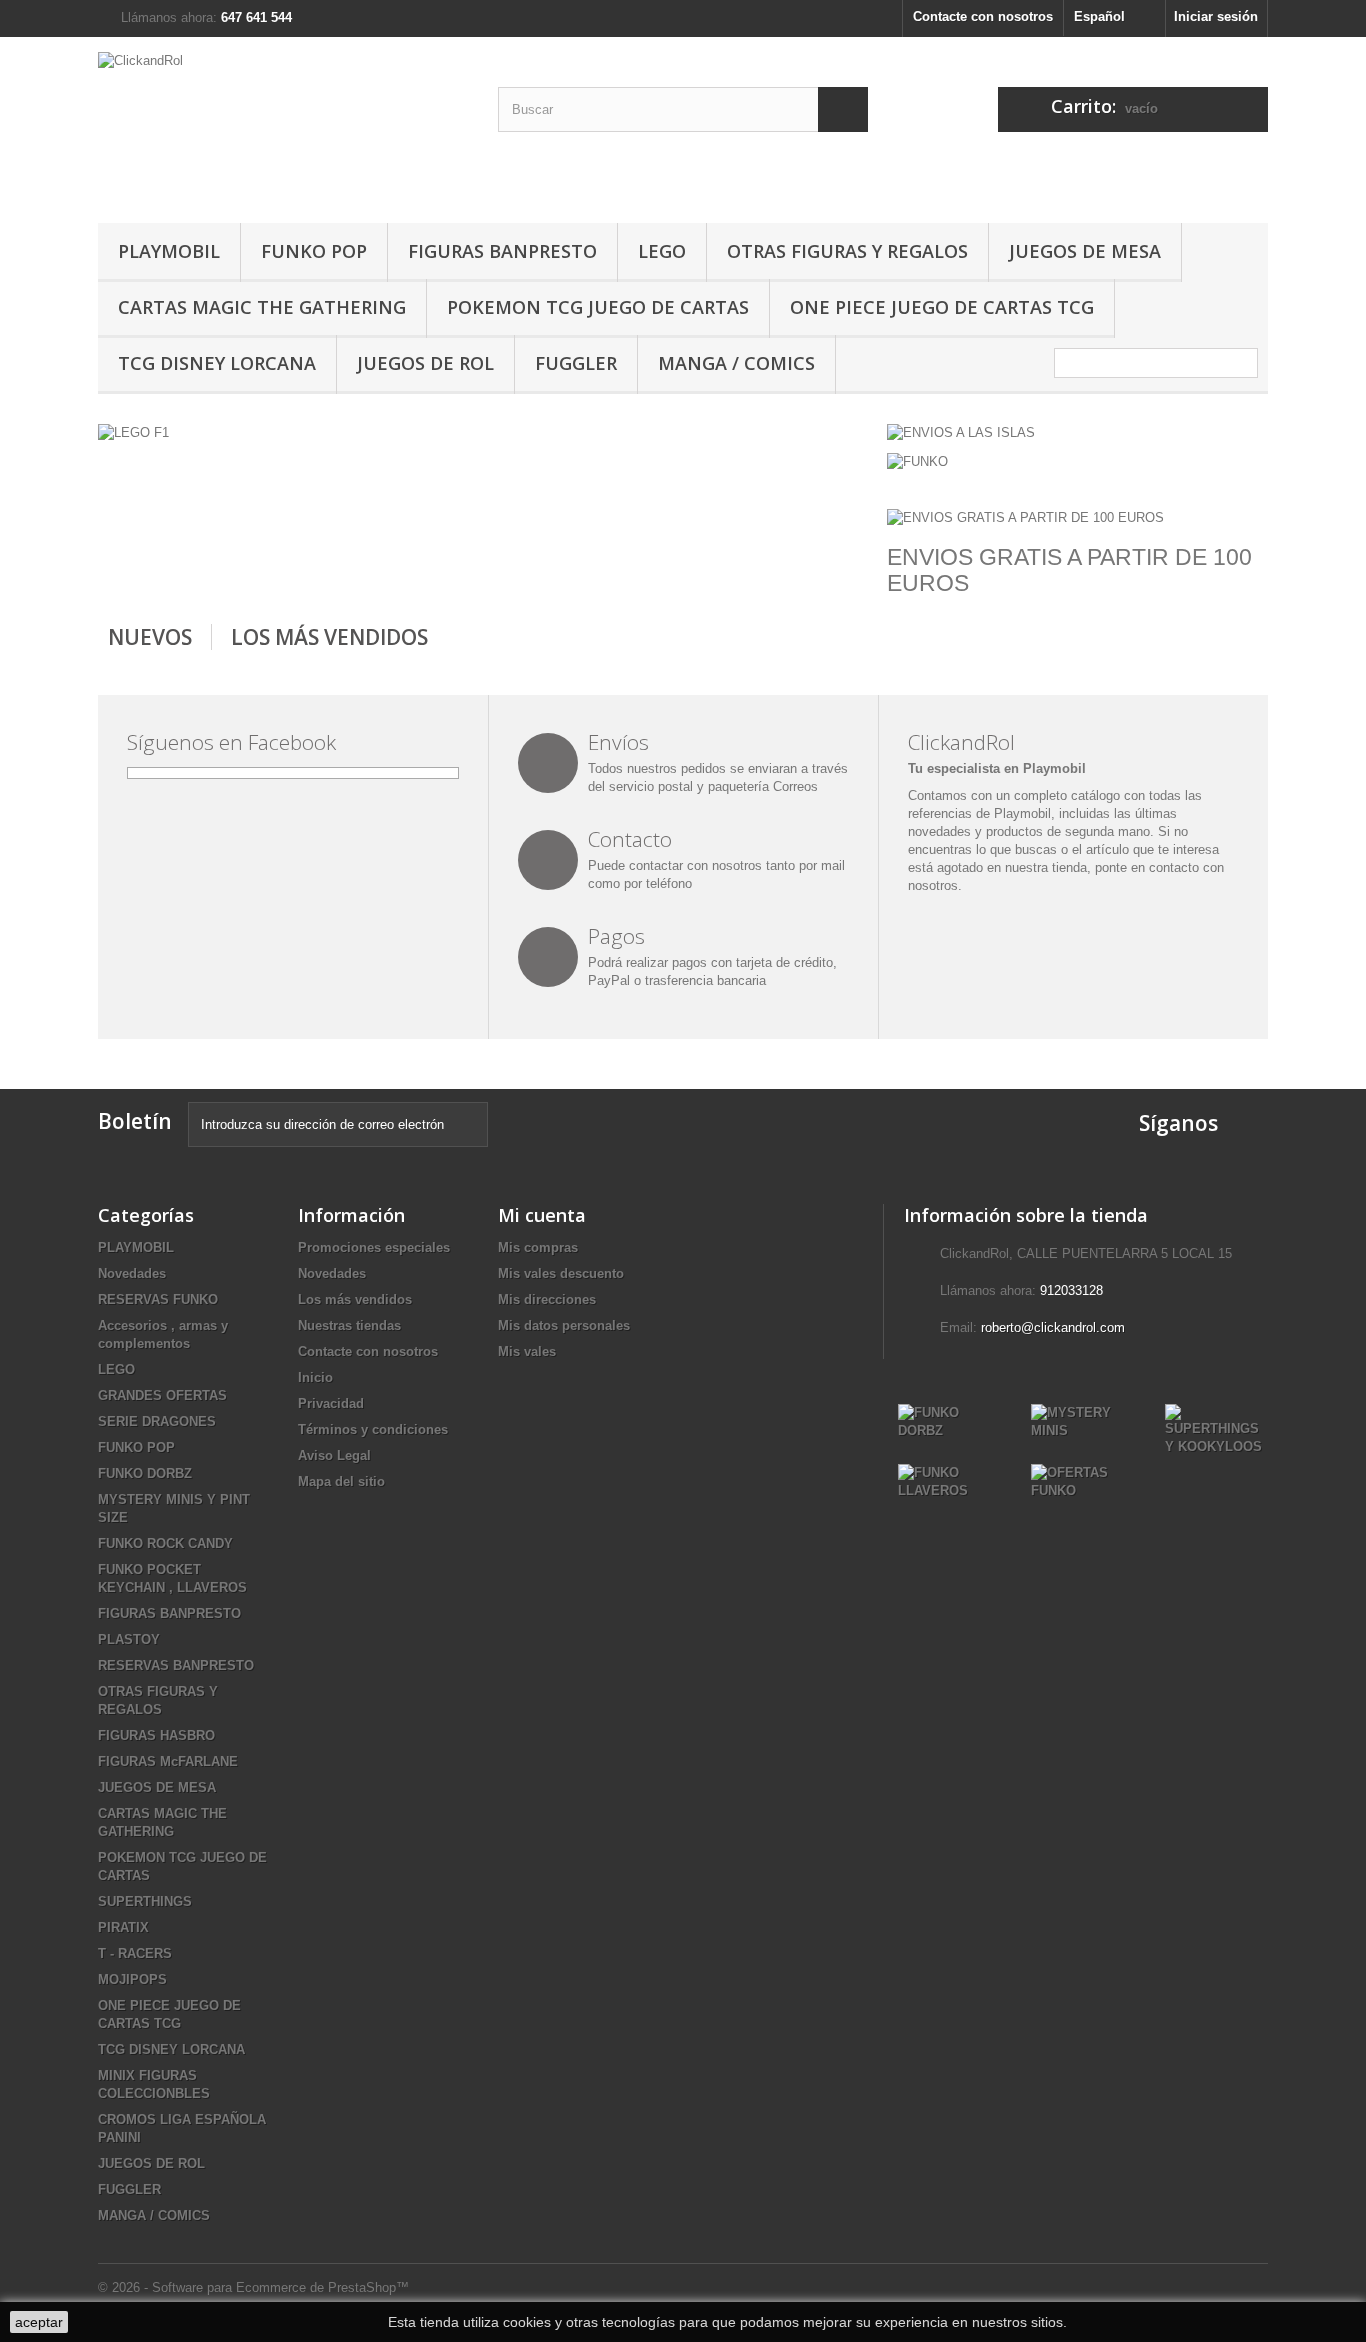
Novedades (132, 1273)
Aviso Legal (334, 1455)
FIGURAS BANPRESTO (502, 251)
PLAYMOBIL (169, 251)
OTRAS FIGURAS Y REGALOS (847, 251)
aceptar (39, 2322)
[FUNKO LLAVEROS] (949, 1480)
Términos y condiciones (373, 1429)
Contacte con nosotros (983, 16)
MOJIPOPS (132, 1979)
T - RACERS (135, 1953)
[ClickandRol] (283, 125)
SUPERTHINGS (145, 1901)
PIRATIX (123, 1927)
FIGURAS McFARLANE (168, 1761)
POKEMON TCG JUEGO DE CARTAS (598, 307)
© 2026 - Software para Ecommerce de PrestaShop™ (253, 2287)
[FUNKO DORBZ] (949, 1420)
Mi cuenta (542, 1215)
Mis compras (538, 1247)
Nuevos (150, 637)
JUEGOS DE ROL (425, 363)
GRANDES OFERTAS (162, 1395)
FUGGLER (576, 363)
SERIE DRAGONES (157, 1421)
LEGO (662, 251)
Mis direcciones (547, 1299)
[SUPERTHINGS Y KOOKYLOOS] (1216, 1428)
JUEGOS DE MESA (1085, 251)
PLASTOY (129, 1639)
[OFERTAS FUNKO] (1082, 1480)
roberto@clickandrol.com (1053, 1327)
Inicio (315, 1377)
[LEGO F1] (133, 432)
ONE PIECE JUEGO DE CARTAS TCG (942, 307)
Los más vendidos (329, 637)
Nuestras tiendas (349, 1325)
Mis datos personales (564, 1325)
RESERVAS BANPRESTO (176, 1665)
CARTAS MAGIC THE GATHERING (262, 307)
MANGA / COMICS (736, 363)
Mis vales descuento (561, 1273)
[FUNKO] (917, 460)
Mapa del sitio (341, 1481)
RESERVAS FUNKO (158, 1299)
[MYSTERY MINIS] (1082, 1420)
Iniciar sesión (1216, 16)
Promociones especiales (374, 1247)
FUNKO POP (314, 251)
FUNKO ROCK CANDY (165, 1543)
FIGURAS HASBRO (156, 1735)
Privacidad (331, 1403)
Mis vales (527, 1351)
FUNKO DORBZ (145, 1473)
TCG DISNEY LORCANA (217, 363)
